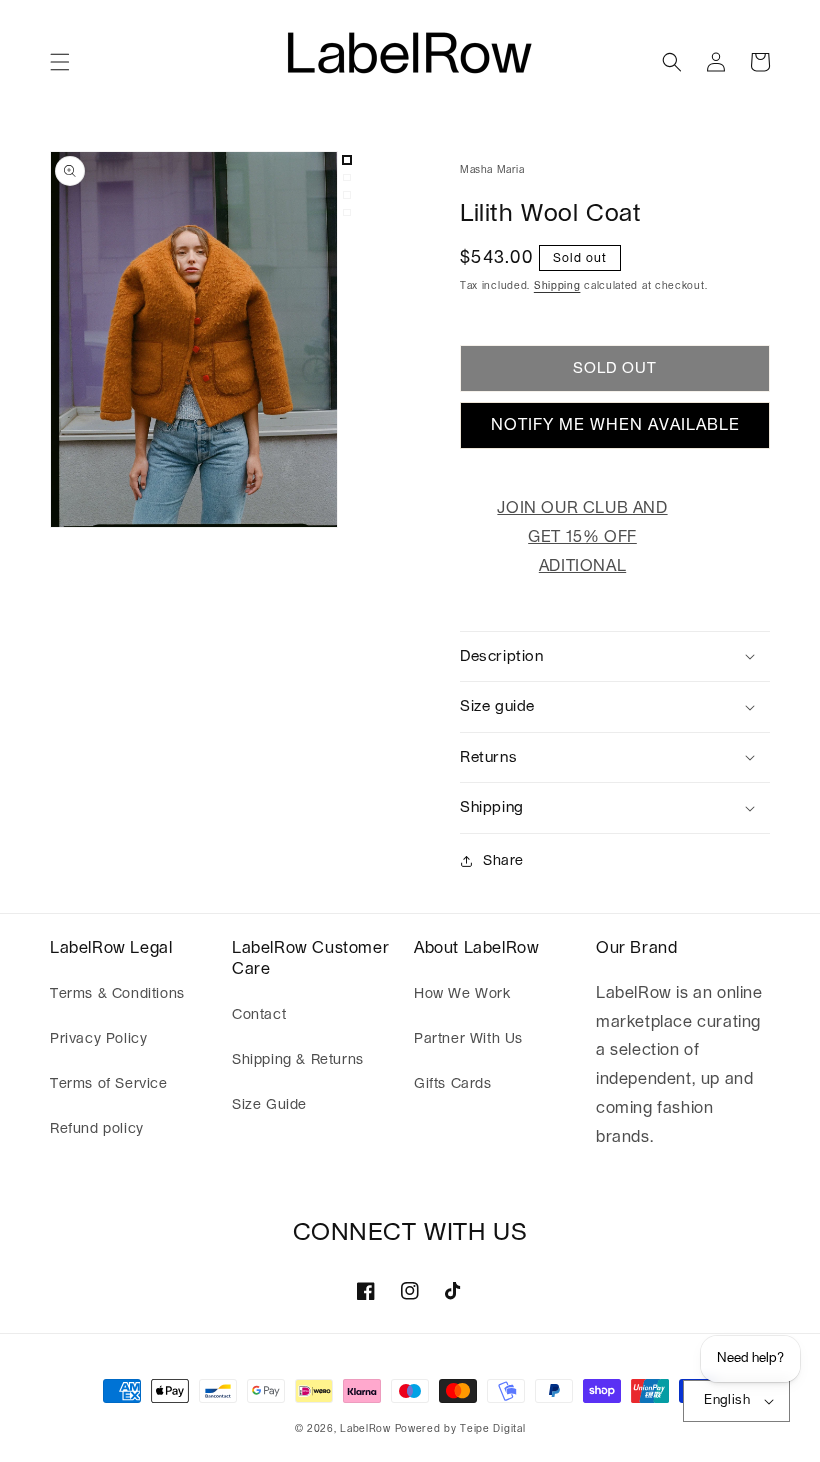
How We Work (462, 994)
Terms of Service (109, 1084)
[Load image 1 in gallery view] (347, 160)
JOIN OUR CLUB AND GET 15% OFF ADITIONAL (582, 537)
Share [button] (503, 861)
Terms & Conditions (117, 994)
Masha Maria (492, 170)
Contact (259, 1015)
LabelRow (365, 1429)
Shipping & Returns (298, 1060)
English (727, 1400)
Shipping (557, 286)
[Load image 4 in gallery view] (347, 213)
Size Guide (269, 1105)
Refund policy (97, 1129)
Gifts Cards (453, 1084)
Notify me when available (615, 425)
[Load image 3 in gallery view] (347, 195)
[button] (60, 62)
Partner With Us (468, 1039)
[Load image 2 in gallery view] (347, 178)
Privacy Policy (98, 1039)
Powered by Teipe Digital (460, 1429)
